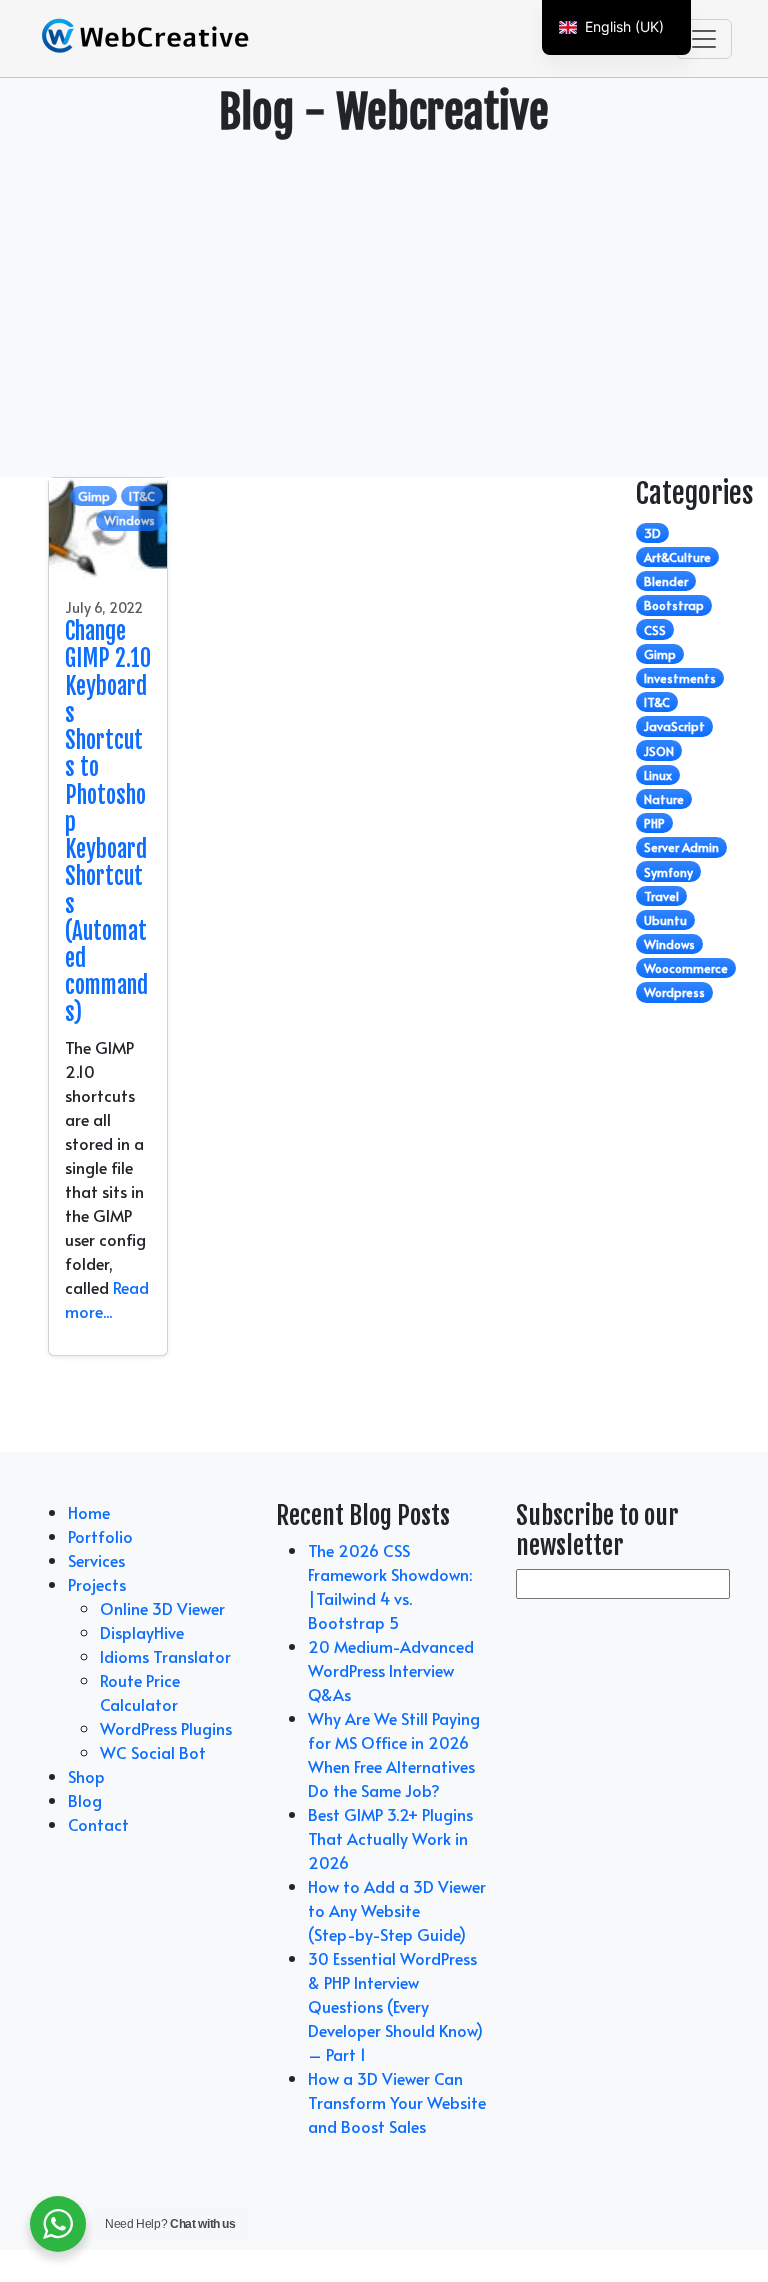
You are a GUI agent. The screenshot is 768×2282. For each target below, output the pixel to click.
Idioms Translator (165, 1656)
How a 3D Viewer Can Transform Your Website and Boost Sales (397, 2102)
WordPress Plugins (166, 1728)
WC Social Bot (153, 1752)
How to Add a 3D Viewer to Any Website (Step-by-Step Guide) (397, 1910)
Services (96, 1560)
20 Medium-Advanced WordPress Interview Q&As (391, 1670)
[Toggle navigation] (704, 39)
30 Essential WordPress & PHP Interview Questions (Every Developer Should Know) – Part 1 (395, 2006)
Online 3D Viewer (162, 1608)
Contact (98, 1824)
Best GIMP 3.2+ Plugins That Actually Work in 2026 (390, 1838)
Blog (85, 1800)
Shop (86, 1776)
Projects (97, 1584)
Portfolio (100, 1536)
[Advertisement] (384, 303)
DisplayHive (142, 1632)
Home (89, 1512)
